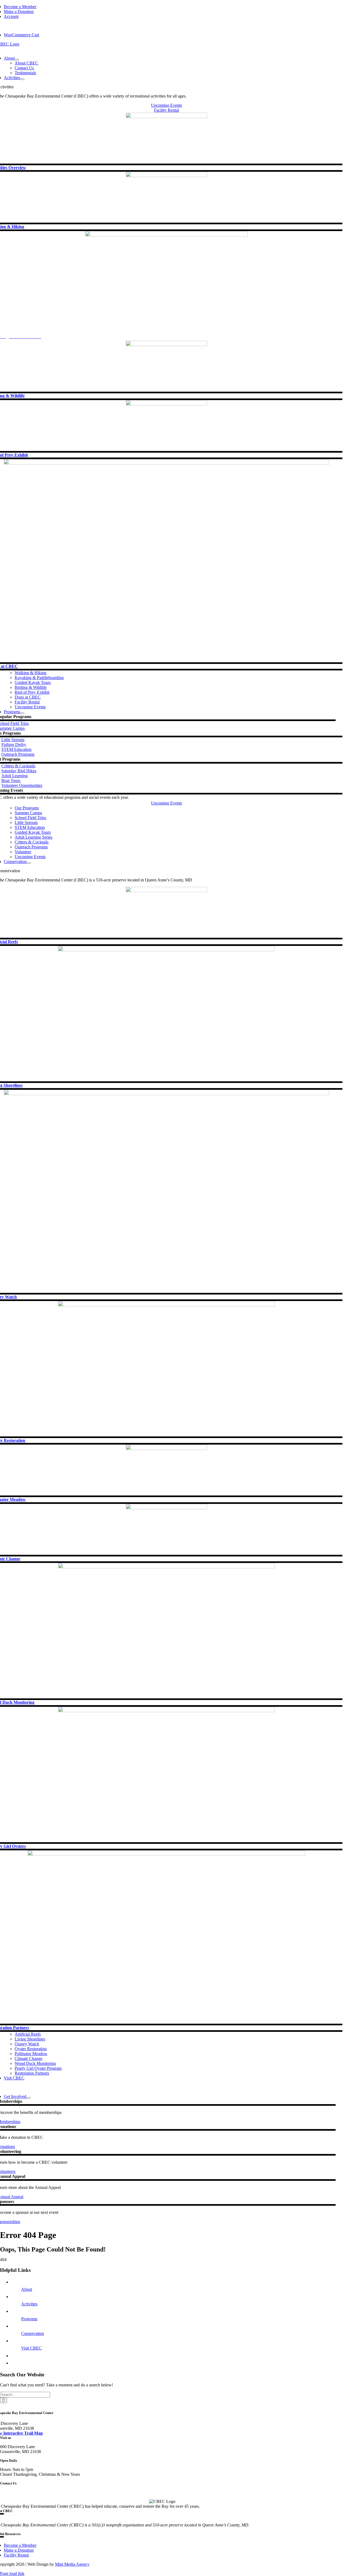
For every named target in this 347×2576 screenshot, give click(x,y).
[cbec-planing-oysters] (166, 1305)
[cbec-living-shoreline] (166, 950)
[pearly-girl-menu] (166, 1711)
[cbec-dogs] (166, 463)
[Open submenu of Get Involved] (28, 2098)
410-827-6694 (20, 2492)
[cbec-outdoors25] (166, 1448)
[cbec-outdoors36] (166, 176)
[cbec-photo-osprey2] (166, 1094)
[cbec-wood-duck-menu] (166, 1567)
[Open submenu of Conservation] (29, 863)
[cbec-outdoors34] (166, 345)
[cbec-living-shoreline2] (166, 1854)
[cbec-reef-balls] (166, 891)
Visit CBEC (31, 2348)
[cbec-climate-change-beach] (166, 1508)
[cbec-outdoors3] (166, 117)
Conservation (33, 2333)
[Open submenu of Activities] (22, 79)
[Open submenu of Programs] (22, 713)
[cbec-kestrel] (166, 404)
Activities (29, 2304)
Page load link (12, 2573)
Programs (29, 2319)
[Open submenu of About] (17, 60)
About (27, 2289)
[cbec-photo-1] (166, 235)
